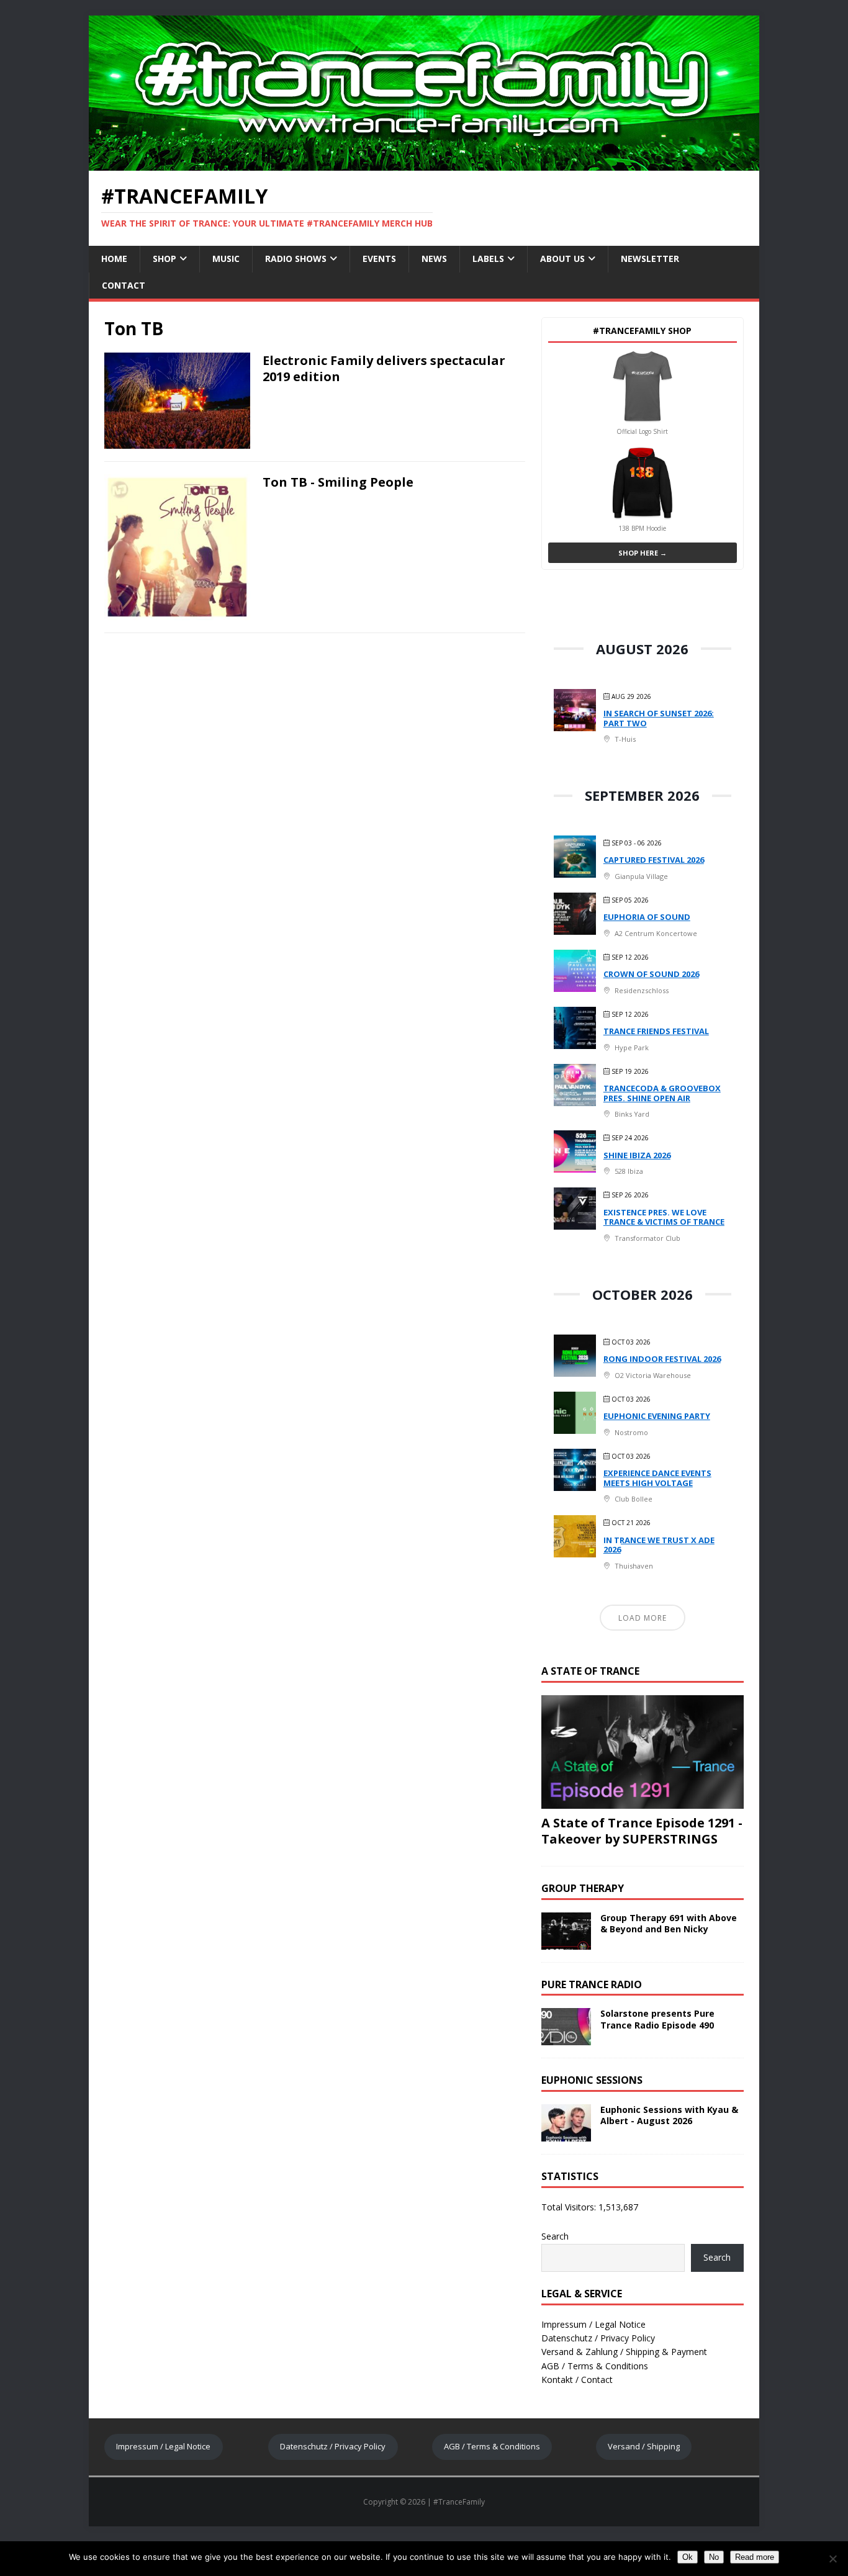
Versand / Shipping (644, 2446)
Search (555, 2236)
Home (114, 259)
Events (379, 259)
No (714, 2557)
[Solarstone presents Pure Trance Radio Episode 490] (566, 2038)
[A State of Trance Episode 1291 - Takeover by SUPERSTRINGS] (643, 1801)
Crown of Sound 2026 (651, 974)
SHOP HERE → (643, 553)
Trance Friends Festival (656, 1031)
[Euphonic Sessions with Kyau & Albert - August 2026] (566, 2134)
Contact (124, 285)
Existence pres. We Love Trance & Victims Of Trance (664, 1217)
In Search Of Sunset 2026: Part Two (659, 718)
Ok (688, 2557)
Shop (165, 259)
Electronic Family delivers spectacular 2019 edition (384, 368)
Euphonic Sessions (592, 2080)
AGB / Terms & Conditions (595, 2366)
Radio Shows (296, 259)
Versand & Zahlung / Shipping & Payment (624, 2352)
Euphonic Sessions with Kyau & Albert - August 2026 (669, 2115)
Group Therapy (583, 1888)
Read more (755, 2557)
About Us (562, 259)
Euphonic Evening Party (657, 1416)
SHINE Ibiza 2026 (637, 1155)
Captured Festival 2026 (654, 860)
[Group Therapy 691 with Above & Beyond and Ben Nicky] (566, 1942)
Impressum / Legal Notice (593, 2324)
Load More (643, 1618)
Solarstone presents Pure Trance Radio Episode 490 (657, 2019)
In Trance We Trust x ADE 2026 (659, 1545)
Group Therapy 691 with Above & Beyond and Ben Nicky (669, 1923)
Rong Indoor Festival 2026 (662, 1359)
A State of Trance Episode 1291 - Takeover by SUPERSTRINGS (642, 1831)
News (434, 259)
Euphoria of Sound (647, 917)
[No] (832, 2559)
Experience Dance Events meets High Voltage (657, 1478)
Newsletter (650, 259)
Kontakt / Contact (577, 2380)
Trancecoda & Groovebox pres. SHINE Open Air (662, 1093)
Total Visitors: (570, 2207)
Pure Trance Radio (592, 1984)
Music (226, 259)
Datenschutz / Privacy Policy (598, 2338)
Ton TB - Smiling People (338, 482)
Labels (488, 259)
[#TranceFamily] (424, 164)
